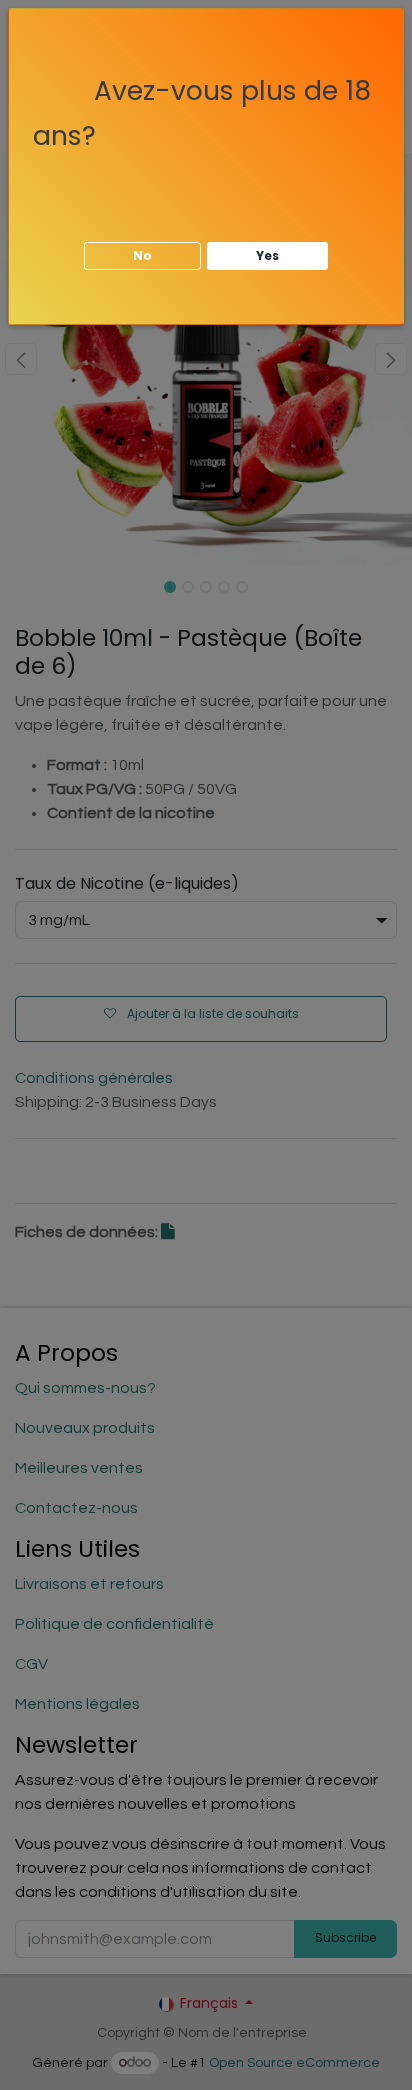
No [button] (142, 255)
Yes (267, 255)
